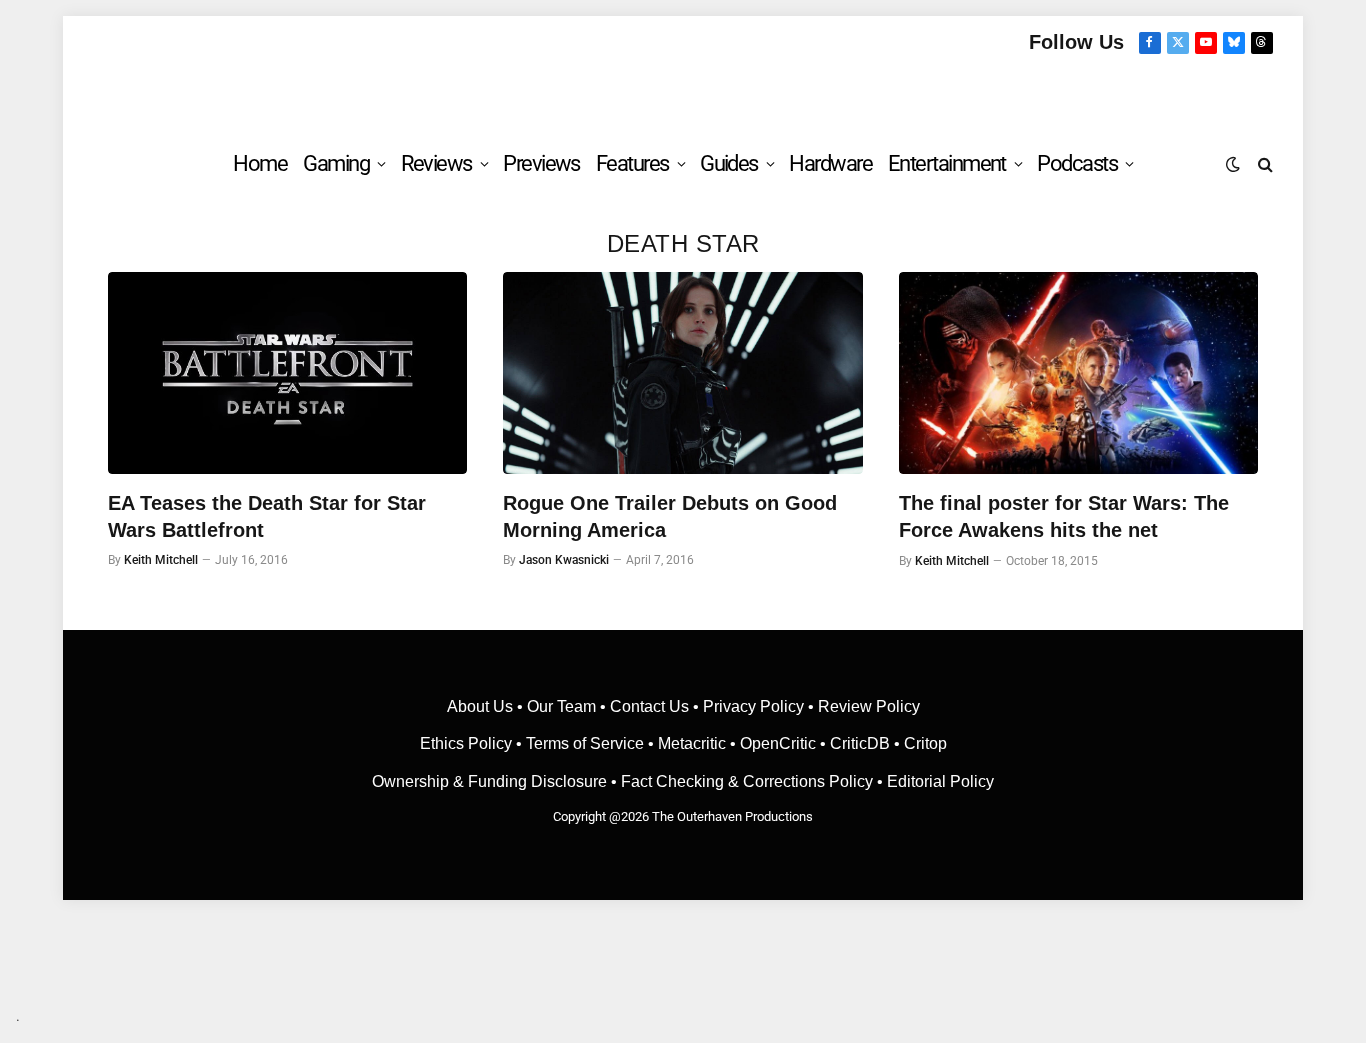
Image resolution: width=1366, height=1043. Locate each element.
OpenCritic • (785, 743)
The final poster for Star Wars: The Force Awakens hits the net (1064, 516)
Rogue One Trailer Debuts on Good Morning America (670, 516)
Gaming (336, 163)
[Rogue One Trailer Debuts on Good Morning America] (682, 373)
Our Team (561, 706)
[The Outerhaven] (683, 93)
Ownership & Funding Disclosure (491, 781)
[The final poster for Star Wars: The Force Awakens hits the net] (1078, 373)
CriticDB (860, 743)
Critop (925, 743)
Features (632, 163)
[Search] (1263, 163)
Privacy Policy (753, 706)
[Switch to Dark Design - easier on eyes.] (1233, 164)
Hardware (830, 163)
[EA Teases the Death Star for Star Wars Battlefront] (287, 373)
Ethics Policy (468, 743)
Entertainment (947, 163)
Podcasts (1077, 163)
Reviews (436, 163)
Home (260, 163)
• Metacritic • (692, 743)
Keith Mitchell (161, 560)
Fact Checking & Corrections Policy (747, 781)
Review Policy (869, 706)
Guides (729, 163)
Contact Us (649, 706)
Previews (541, 163)
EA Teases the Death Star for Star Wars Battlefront (267, 516)
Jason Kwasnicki (564, 560)
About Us (482, 706)
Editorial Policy (940, 781)
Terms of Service (585, 743)
